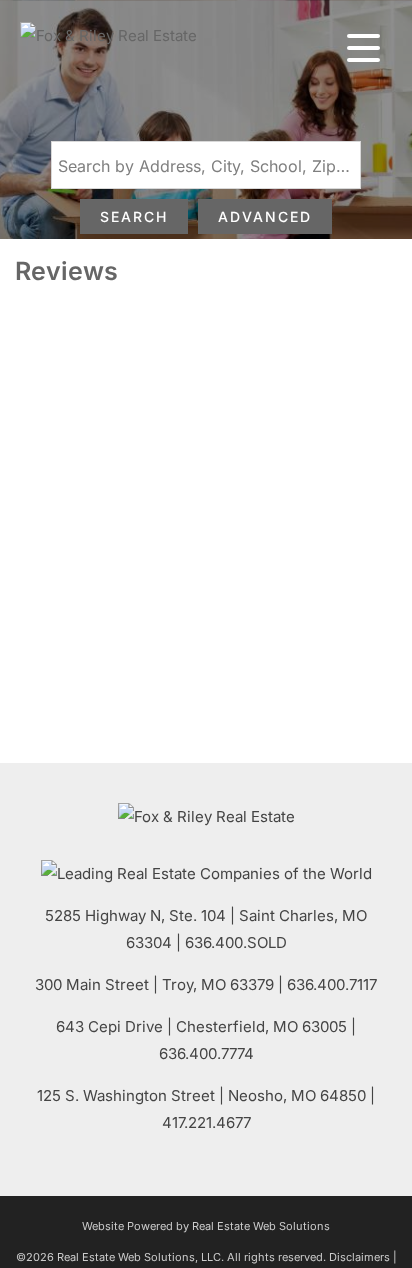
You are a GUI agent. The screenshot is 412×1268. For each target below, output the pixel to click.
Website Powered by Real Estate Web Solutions (206, 1226)
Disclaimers (359, 1257)
